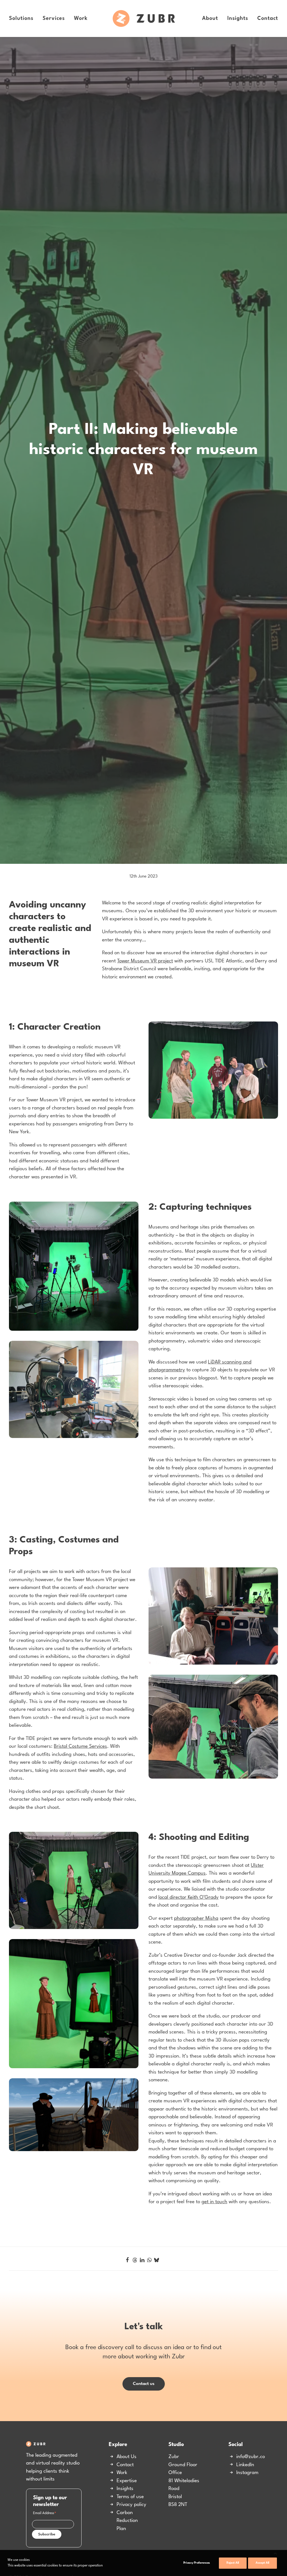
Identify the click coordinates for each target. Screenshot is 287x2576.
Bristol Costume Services (80, 2042)
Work (81, 18)
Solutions (21, 18)
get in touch (214, 2497)
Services (54, 18)
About (210, 18)
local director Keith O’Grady (188, 2193)
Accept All (262, 2563)
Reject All (233, 2563)
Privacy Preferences (197, 2563)
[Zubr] (144, 18)
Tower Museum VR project (145, 1256)
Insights (238, 18)
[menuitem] (23, 18)
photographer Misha (196, 2214)
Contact (268, 18)
